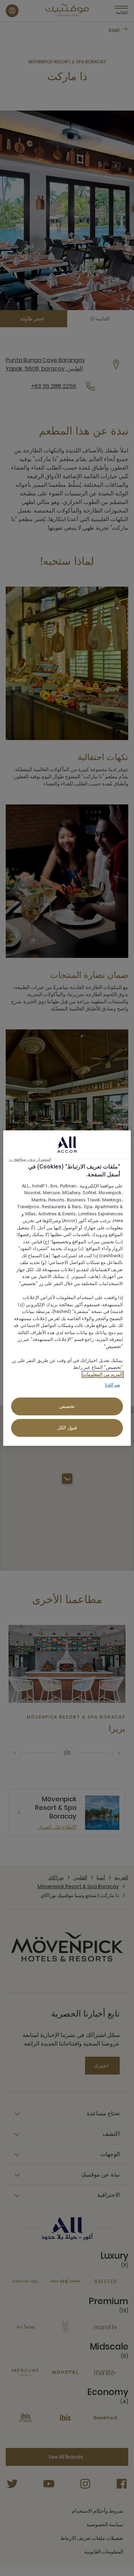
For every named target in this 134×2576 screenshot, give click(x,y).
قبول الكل (67, 1428)
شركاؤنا (113, 1385)
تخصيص (67, 1406)
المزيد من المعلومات (103, 1374)
